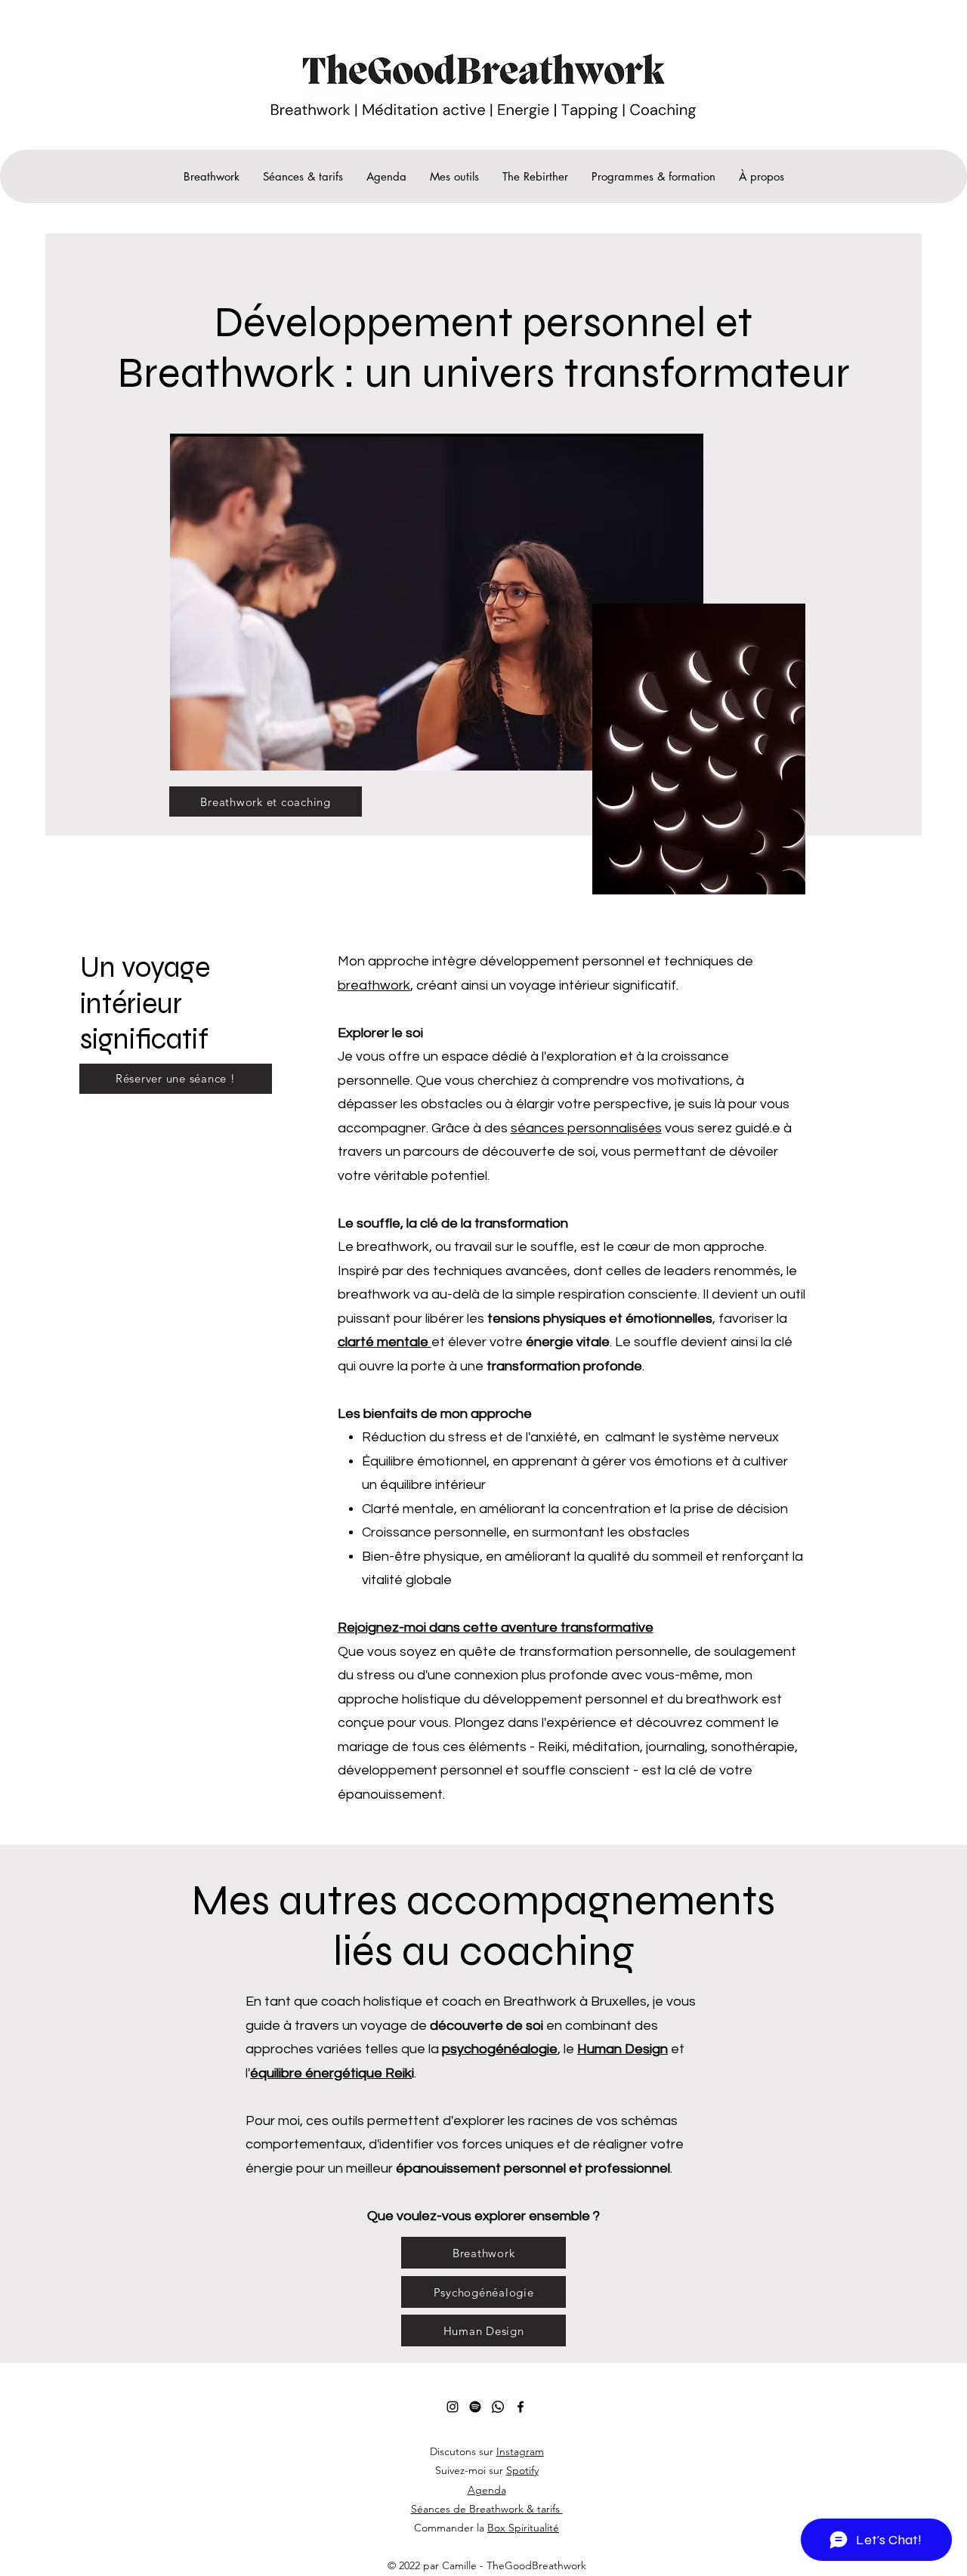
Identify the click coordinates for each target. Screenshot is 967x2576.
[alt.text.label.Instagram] (453, 2407)
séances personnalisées (586, 1128)
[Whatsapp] (498, 2407)
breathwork (374, 985)
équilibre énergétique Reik (331, 2073)
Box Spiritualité (523, 2528)
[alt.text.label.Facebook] (521, 2407)
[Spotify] (475, 2407)
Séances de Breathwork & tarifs (487, 2509)
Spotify (522, 2470)
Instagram (520, 2451)
